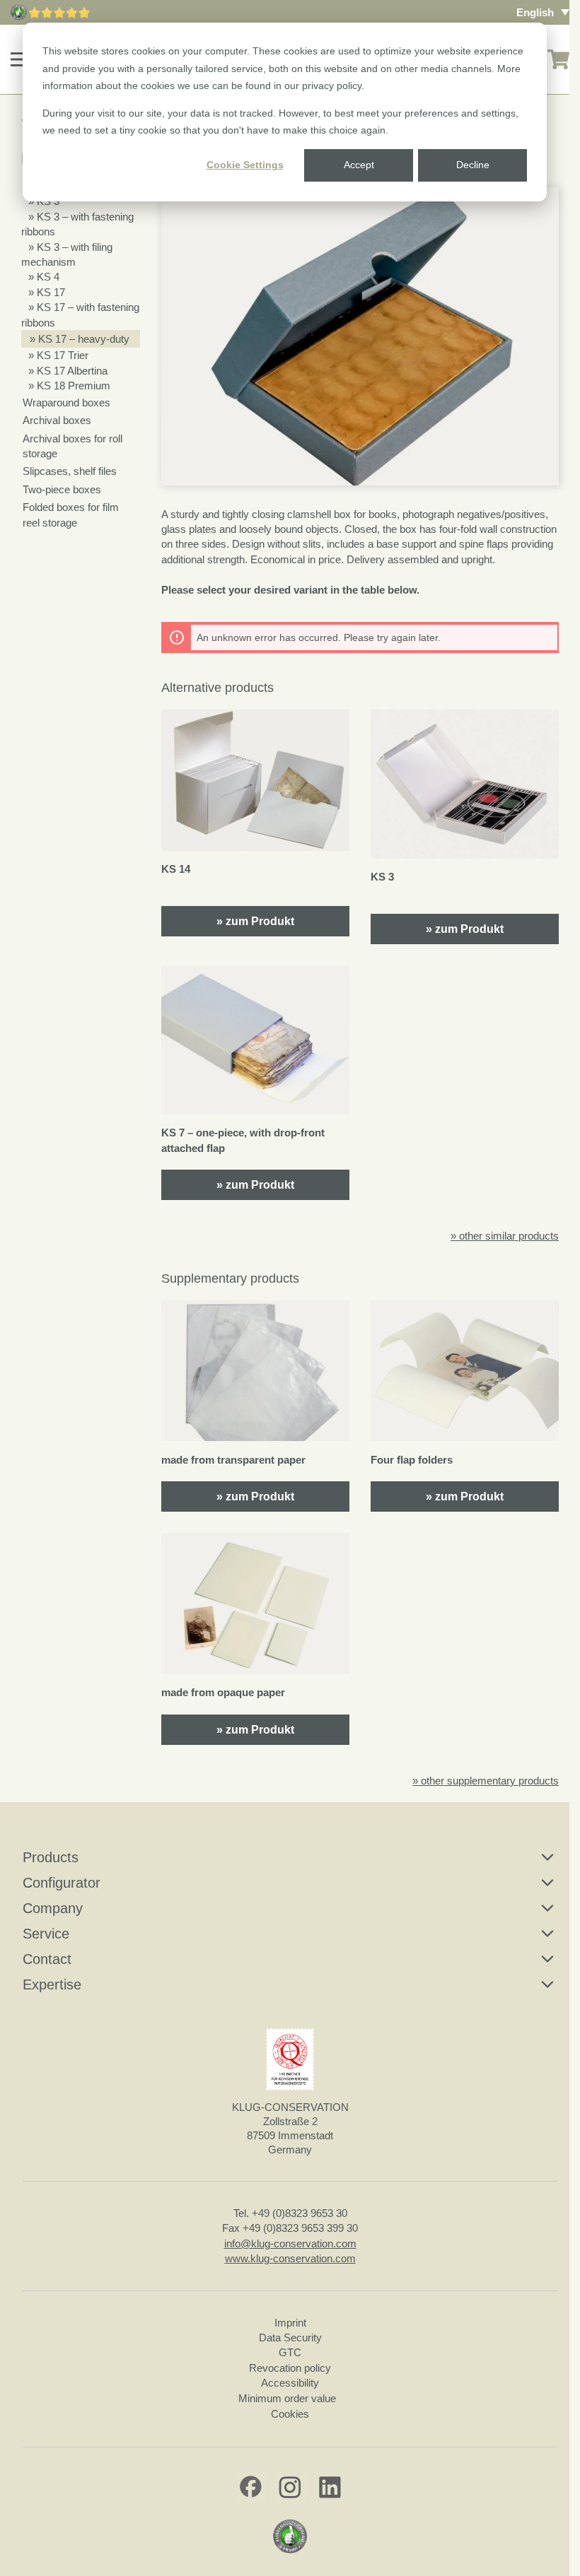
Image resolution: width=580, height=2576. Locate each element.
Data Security (290, 2337)
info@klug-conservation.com (290, 2243)
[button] (21, 59)
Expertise (52, 1984)
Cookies (290, 2414)
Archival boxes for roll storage (72, 446)
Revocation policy (290, 2368)
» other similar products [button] (505, 1236)
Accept (359, 165)
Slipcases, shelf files (70, 471)
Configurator (62, 1883)
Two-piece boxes (62, 489)
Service (46, 1934)
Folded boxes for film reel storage (71, 514)
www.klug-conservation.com (290, 2258)
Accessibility (290, 2383)
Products (51, 1857)
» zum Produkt (255, 921)
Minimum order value (290, 2398)
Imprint (290, 2323)
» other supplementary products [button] (486, 1781)
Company (53, 1908)
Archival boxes (57, 420)
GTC (290, 2352)
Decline (473, 165)
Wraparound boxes (66, 402)
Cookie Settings (245, 165)
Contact (47, 1959)
